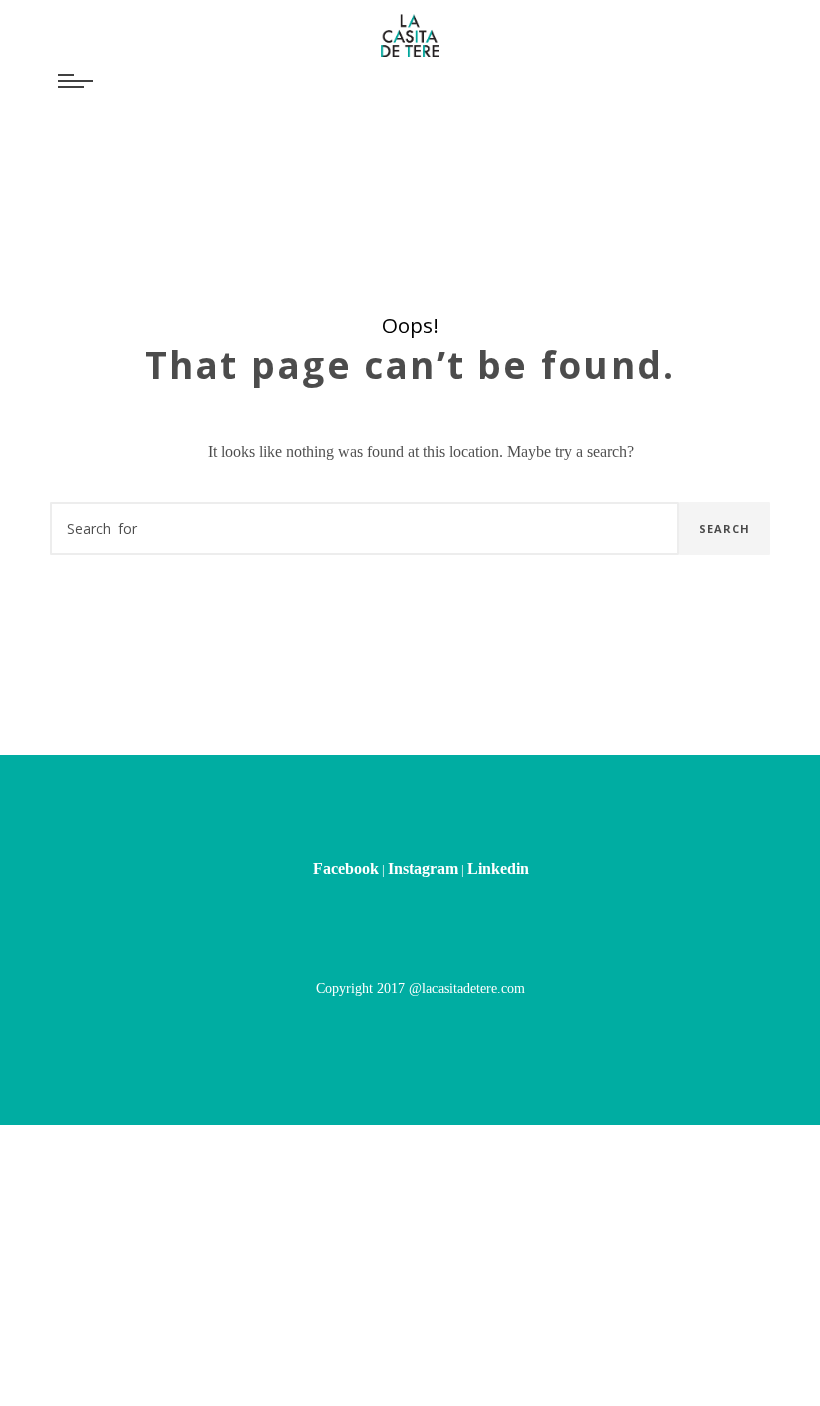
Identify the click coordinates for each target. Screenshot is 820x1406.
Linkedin (498, 868)
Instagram (423, 868)
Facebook (346, 868)
